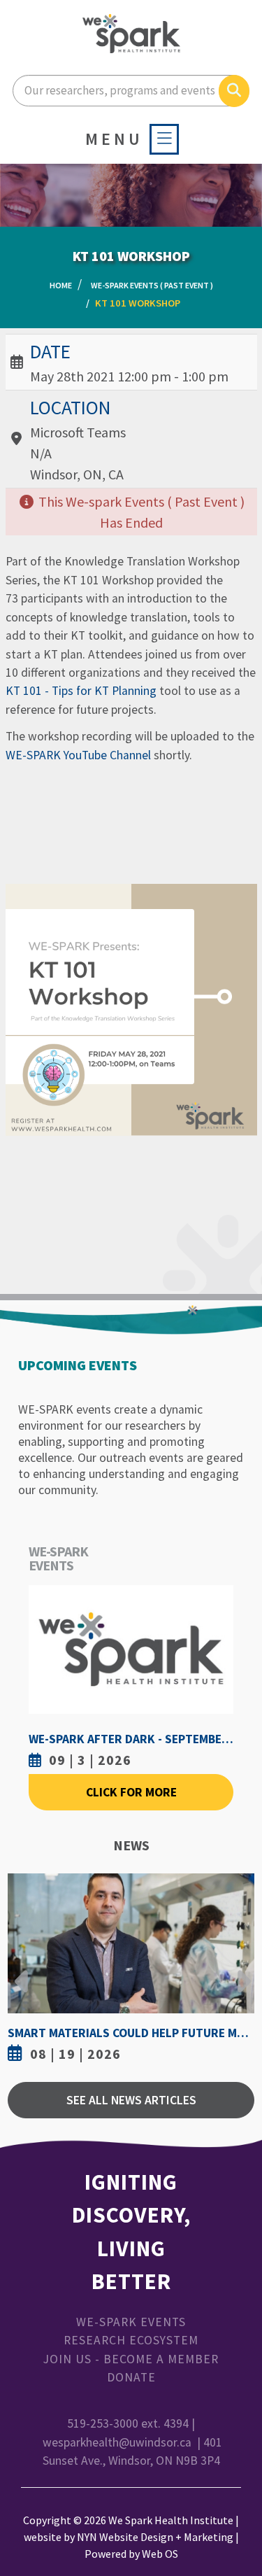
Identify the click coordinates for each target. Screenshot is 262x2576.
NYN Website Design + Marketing (155, 2537)
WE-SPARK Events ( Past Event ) (152, 285)
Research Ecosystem (131, 2340)
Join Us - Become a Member (131, 2359)
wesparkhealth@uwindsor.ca (117, 2442)
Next (240, 1971)
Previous (22, 1971)
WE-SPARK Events (131, 2322)
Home (61, 285)
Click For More (131, 1792)
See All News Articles (131, 2100)
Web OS (160, 2554)
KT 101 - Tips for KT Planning (81, 691)
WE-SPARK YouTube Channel (78, 755)
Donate (131, 2377)
